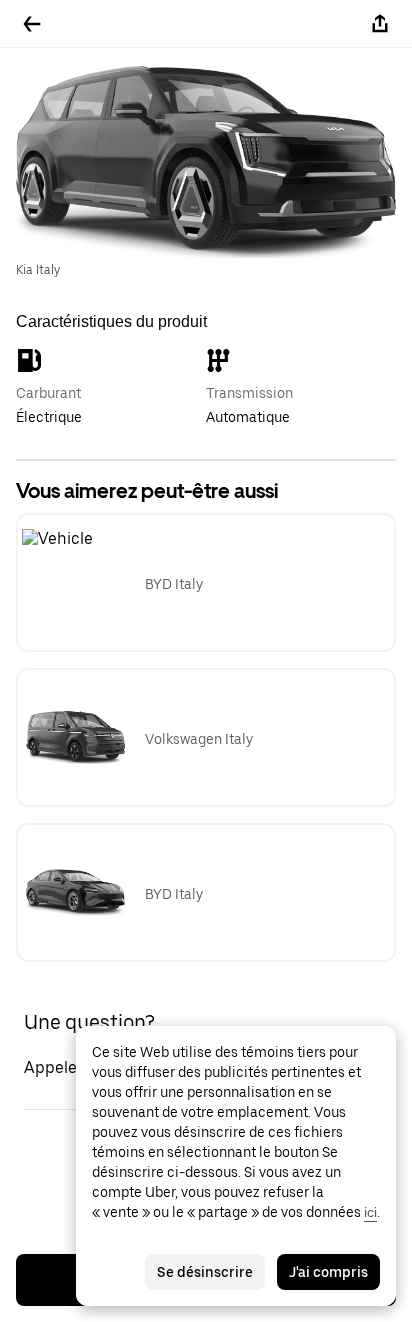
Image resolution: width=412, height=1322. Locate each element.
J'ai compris (328, 1272)
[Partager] (380, 24)
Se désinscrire (205, 1272)
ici (370, 1212)
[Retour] (32, 24)
